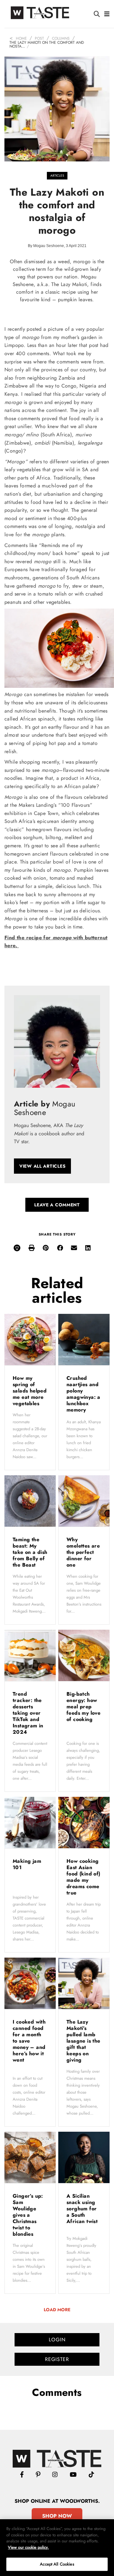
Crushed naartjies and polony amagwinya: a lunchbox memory (83, 1394)
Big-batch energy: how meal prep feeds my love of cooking (83, 1707)
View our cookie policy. (28, 2547)
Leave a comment (57, 1205)
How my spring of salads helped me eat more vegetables (30, 1391)
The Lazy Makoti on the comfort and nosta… (47, 44)
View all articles (42, 1166)
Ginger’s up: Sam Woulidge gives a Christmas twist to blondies (28, 2215)
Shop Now (57, 2516)
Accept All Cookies (57, 2564)
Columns (61, 38)
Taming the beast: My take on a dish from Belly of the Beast (30, 1552)
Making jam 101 (27, 1864)
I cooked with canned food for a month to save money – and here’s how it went (29, 2041)
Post (39, 38)
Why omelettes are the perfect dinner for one (83, 1552)
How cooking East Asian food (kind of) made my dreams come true (83, 1877)
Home (21, 38)
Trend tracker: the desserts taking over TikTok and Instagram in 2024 (28, 1713)
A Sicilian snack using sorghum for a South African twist (83, 2209)
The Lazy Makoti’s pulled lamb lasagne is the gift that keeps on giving (83, 2041)
